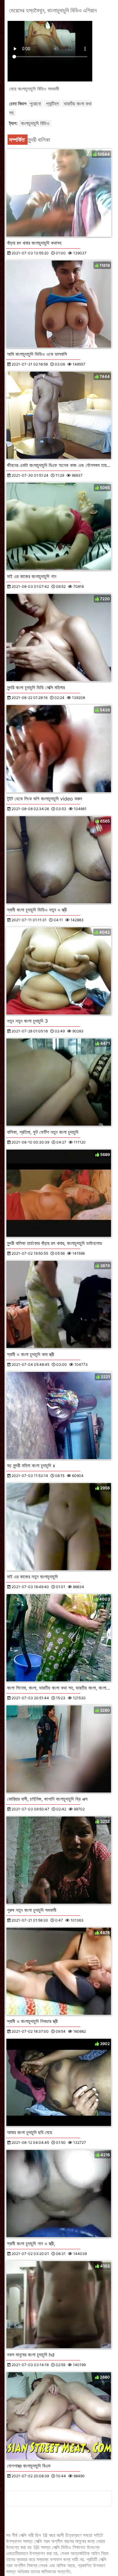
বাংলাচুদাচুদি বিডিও (35, 123)
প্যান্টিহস (52, 104)
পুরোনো (35, 104)
